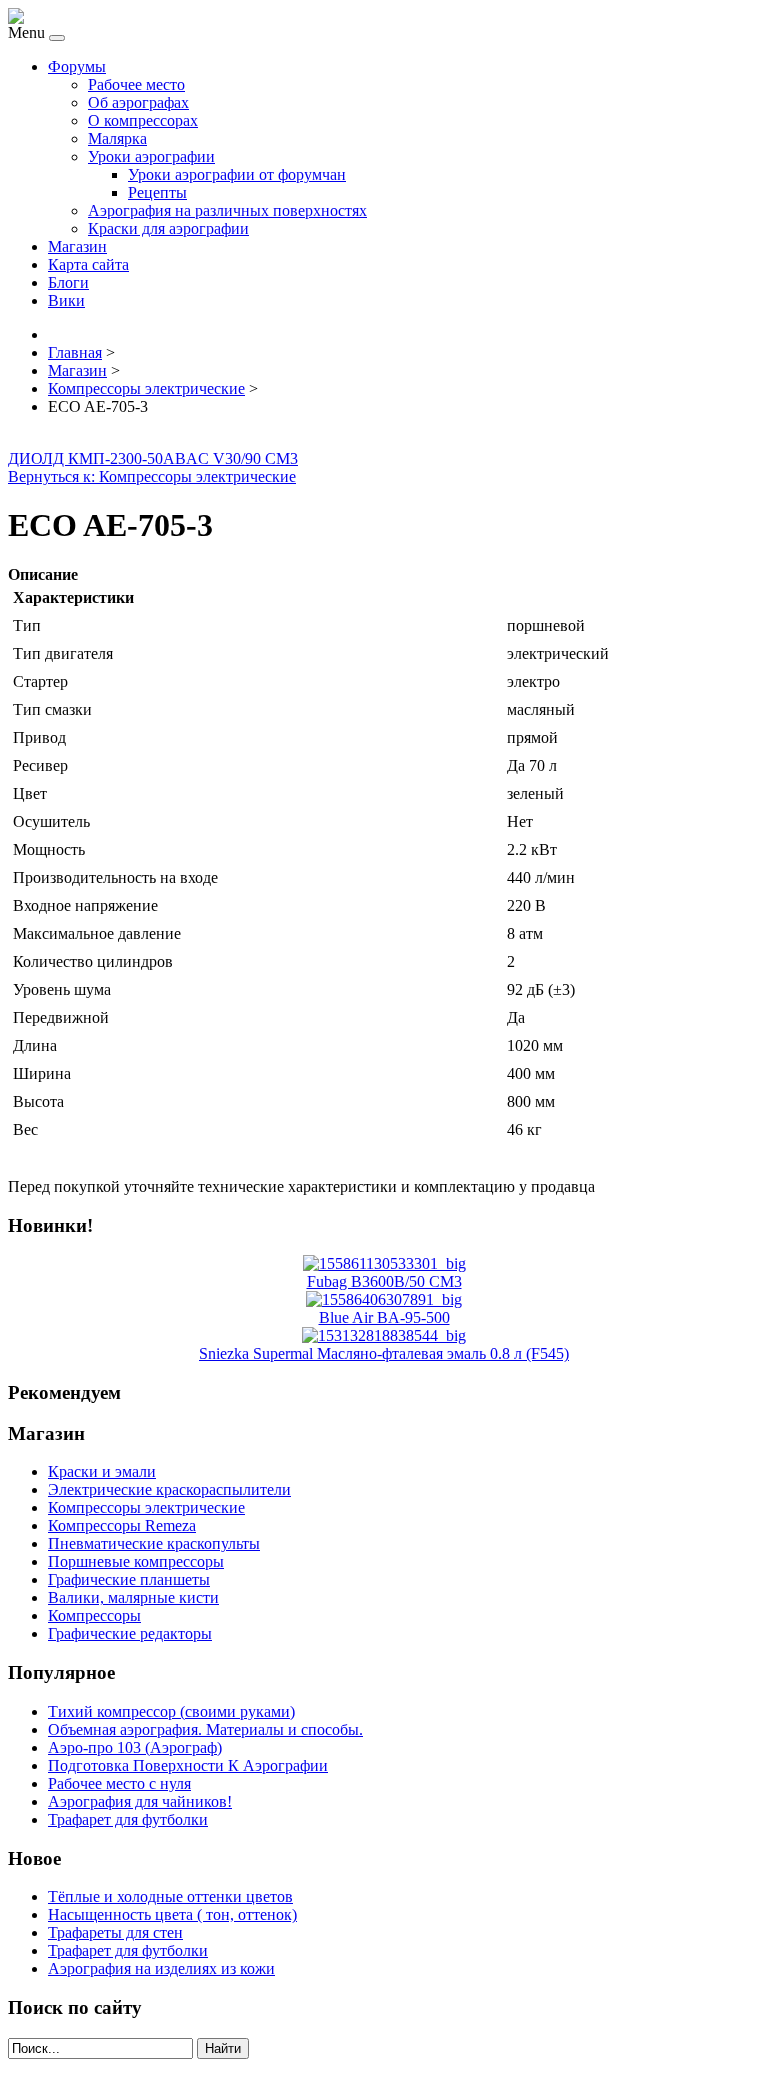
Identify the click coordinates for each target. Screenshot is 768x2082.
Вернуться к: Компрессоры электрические (152, 476)
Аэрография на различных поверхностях (227, 210)
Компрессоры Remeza (122, 1525)
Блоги (68, 282)
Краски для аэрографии (168, 228)
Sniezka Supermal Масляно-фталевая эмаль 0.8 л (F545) (384, 1353)
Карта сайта (88, 264)
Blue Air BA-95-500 (384, 1317)
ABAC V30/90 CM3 (230, 458)
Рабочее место (136, 84)
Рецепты (157, 192)
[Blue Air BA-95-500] (384, 1299)
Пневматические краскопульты (154, 1543)
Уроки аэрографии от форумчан (237, 174)
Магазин (77, 246)
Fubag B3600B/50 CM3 (384, 1281)
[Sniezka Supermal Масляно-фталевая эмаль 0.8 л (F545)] (384, 1335)
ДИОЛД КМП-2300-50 (85, 458)
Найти (223, 2048)
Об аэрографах (138, 102)
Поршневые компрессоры (136, 1561)
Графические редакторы (130, 1633)
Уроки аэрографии (151, 156)
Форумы (77, 66)
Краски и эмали (102, 1471)
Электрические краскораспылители (169, 1489)
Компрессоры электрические (146, 1507)
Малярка (117, 138)
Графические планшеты (129, 1579)
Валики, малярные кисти (133, 1597)
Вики (66, 300)
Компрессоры (94, 1615)
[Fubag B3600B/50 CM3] (384, 1263)
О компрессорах (143, 120)
